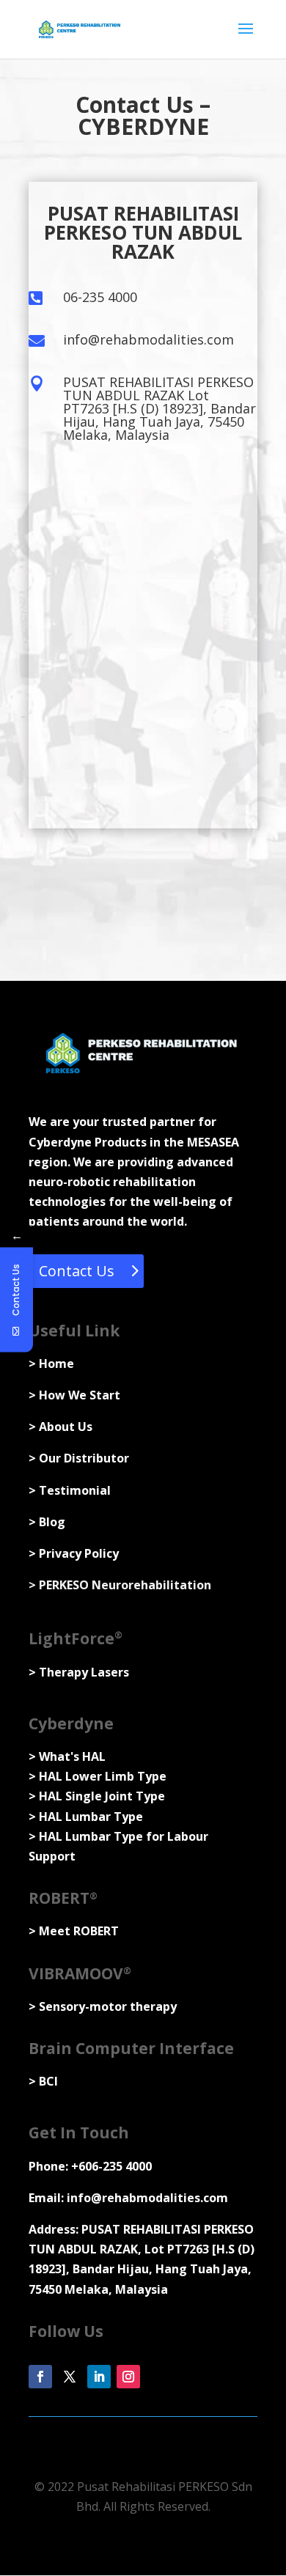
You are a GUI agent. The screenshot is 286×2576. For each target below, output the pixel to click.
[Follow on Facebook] (40, 2377)
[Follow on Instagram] (128, 2377)
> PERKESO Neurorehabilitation (120, 1585)
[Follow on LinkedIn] (99, 2377)
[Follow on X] (70, 2377)
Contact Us (77, 1271)
